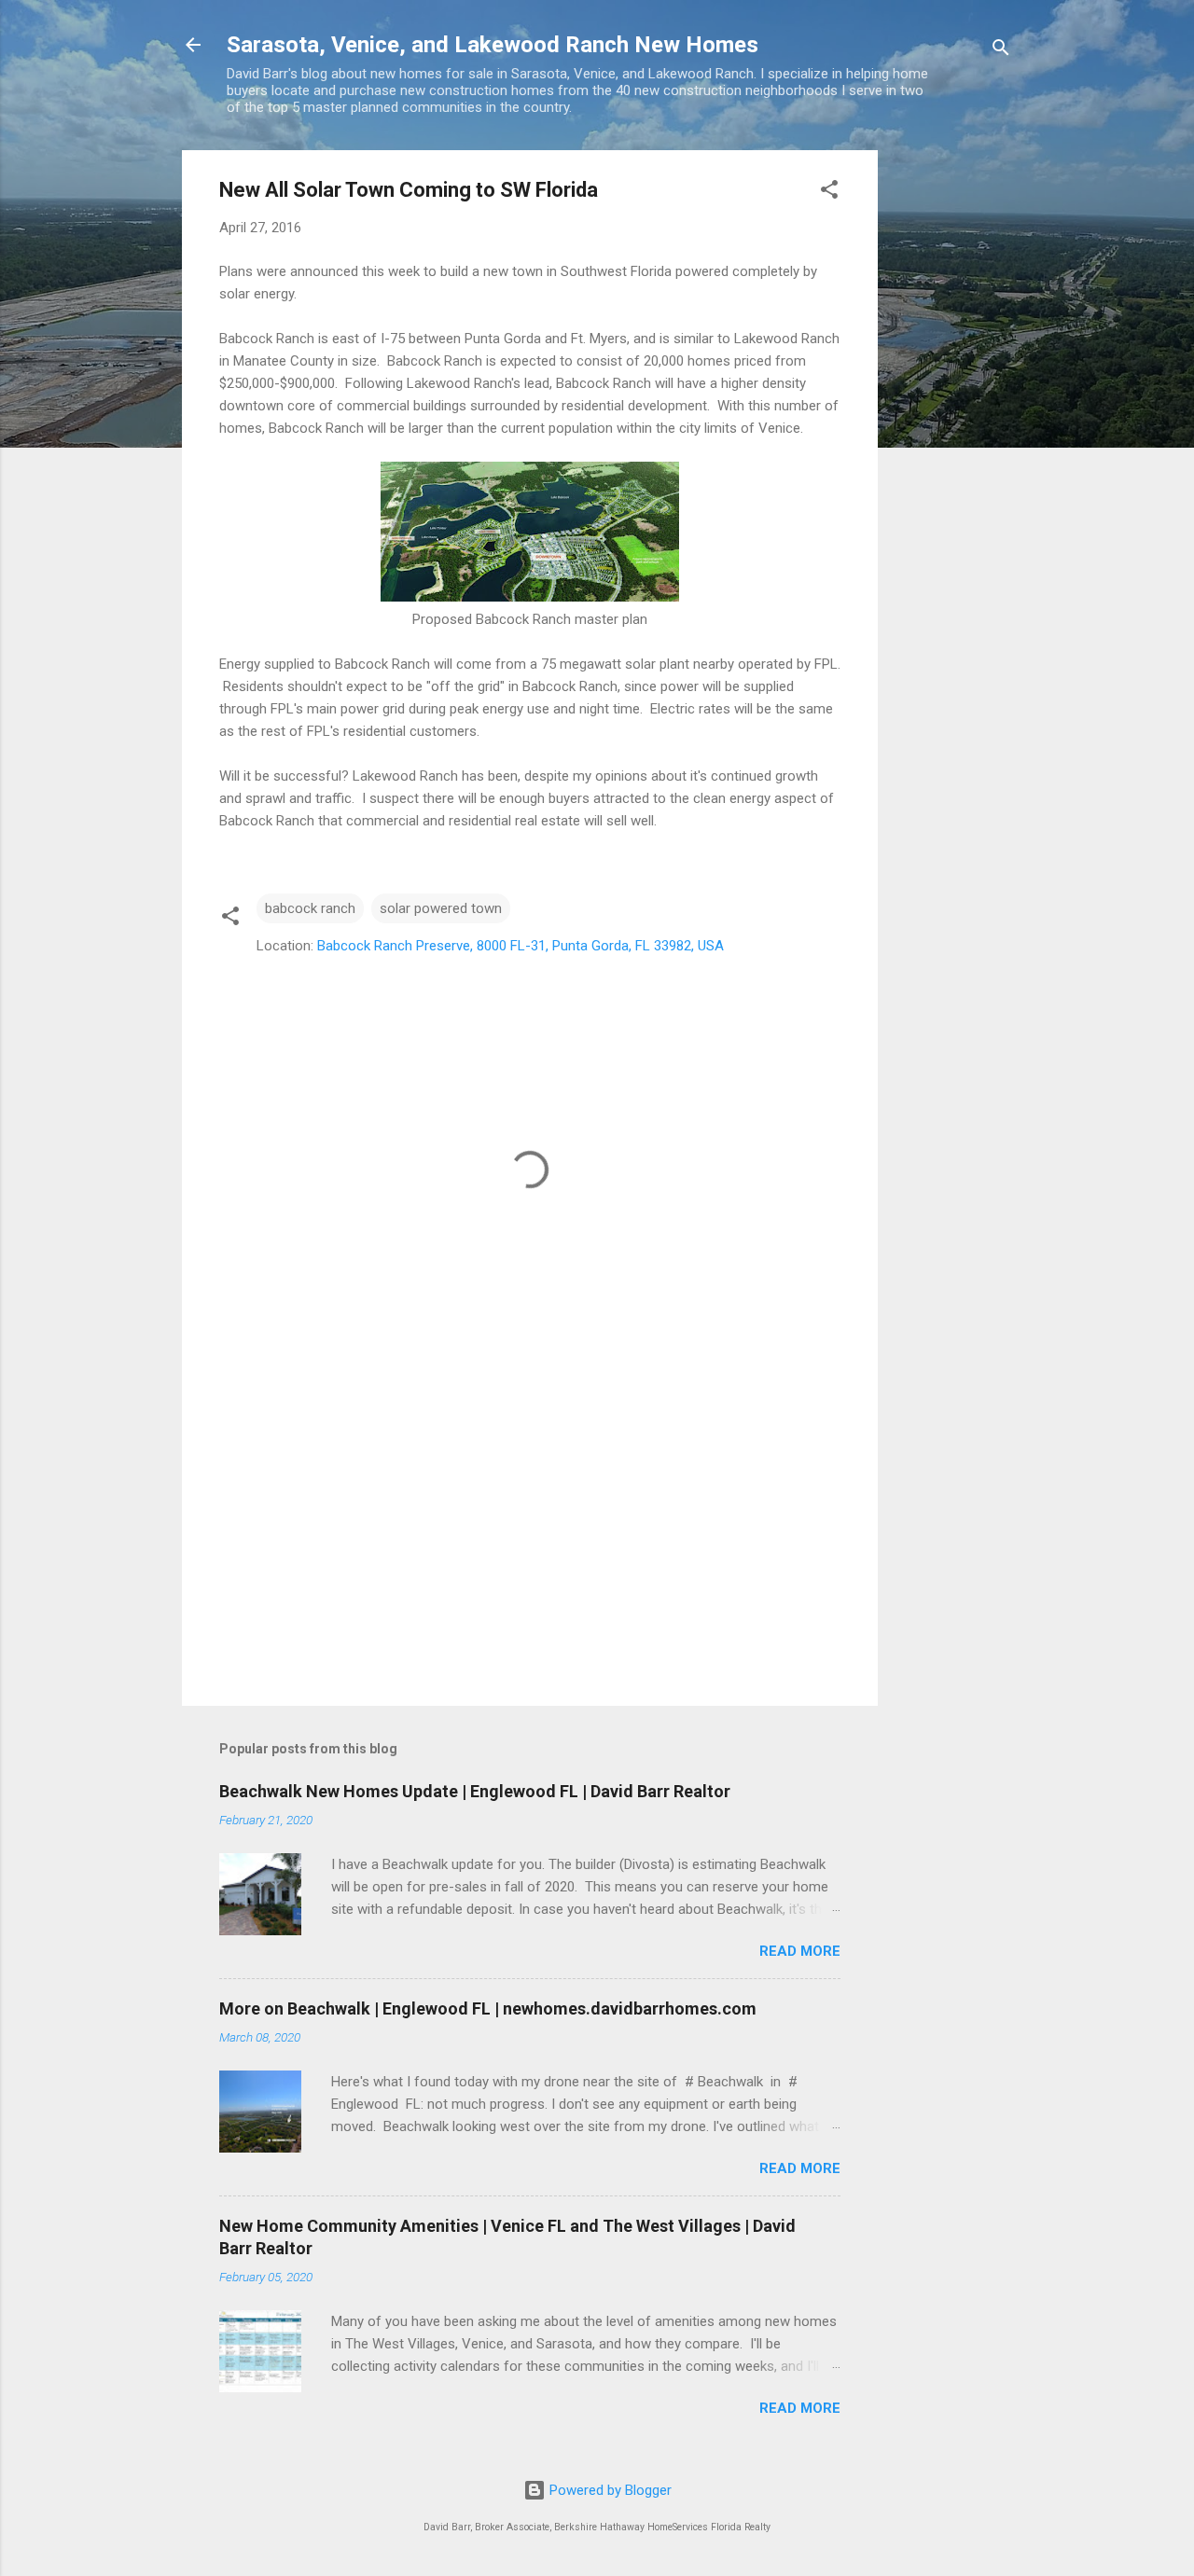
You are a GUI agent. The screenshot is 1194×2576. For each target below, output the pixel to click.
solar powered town (441, 908)
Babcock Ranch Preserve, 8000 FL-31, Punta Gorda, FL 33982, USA (521, 946)
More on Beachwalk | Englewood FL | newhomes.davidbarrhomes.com (488, 2008)
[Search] (1001, 51)
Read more (800, 1951)
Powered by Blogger (609, 2490)
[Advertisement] (952, 430)
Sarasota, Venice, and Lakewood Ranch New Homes (493, 45)
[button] (829, 193)
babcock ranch (310, 908)
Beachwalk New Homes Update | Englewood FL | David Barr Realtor (475, 1791)
